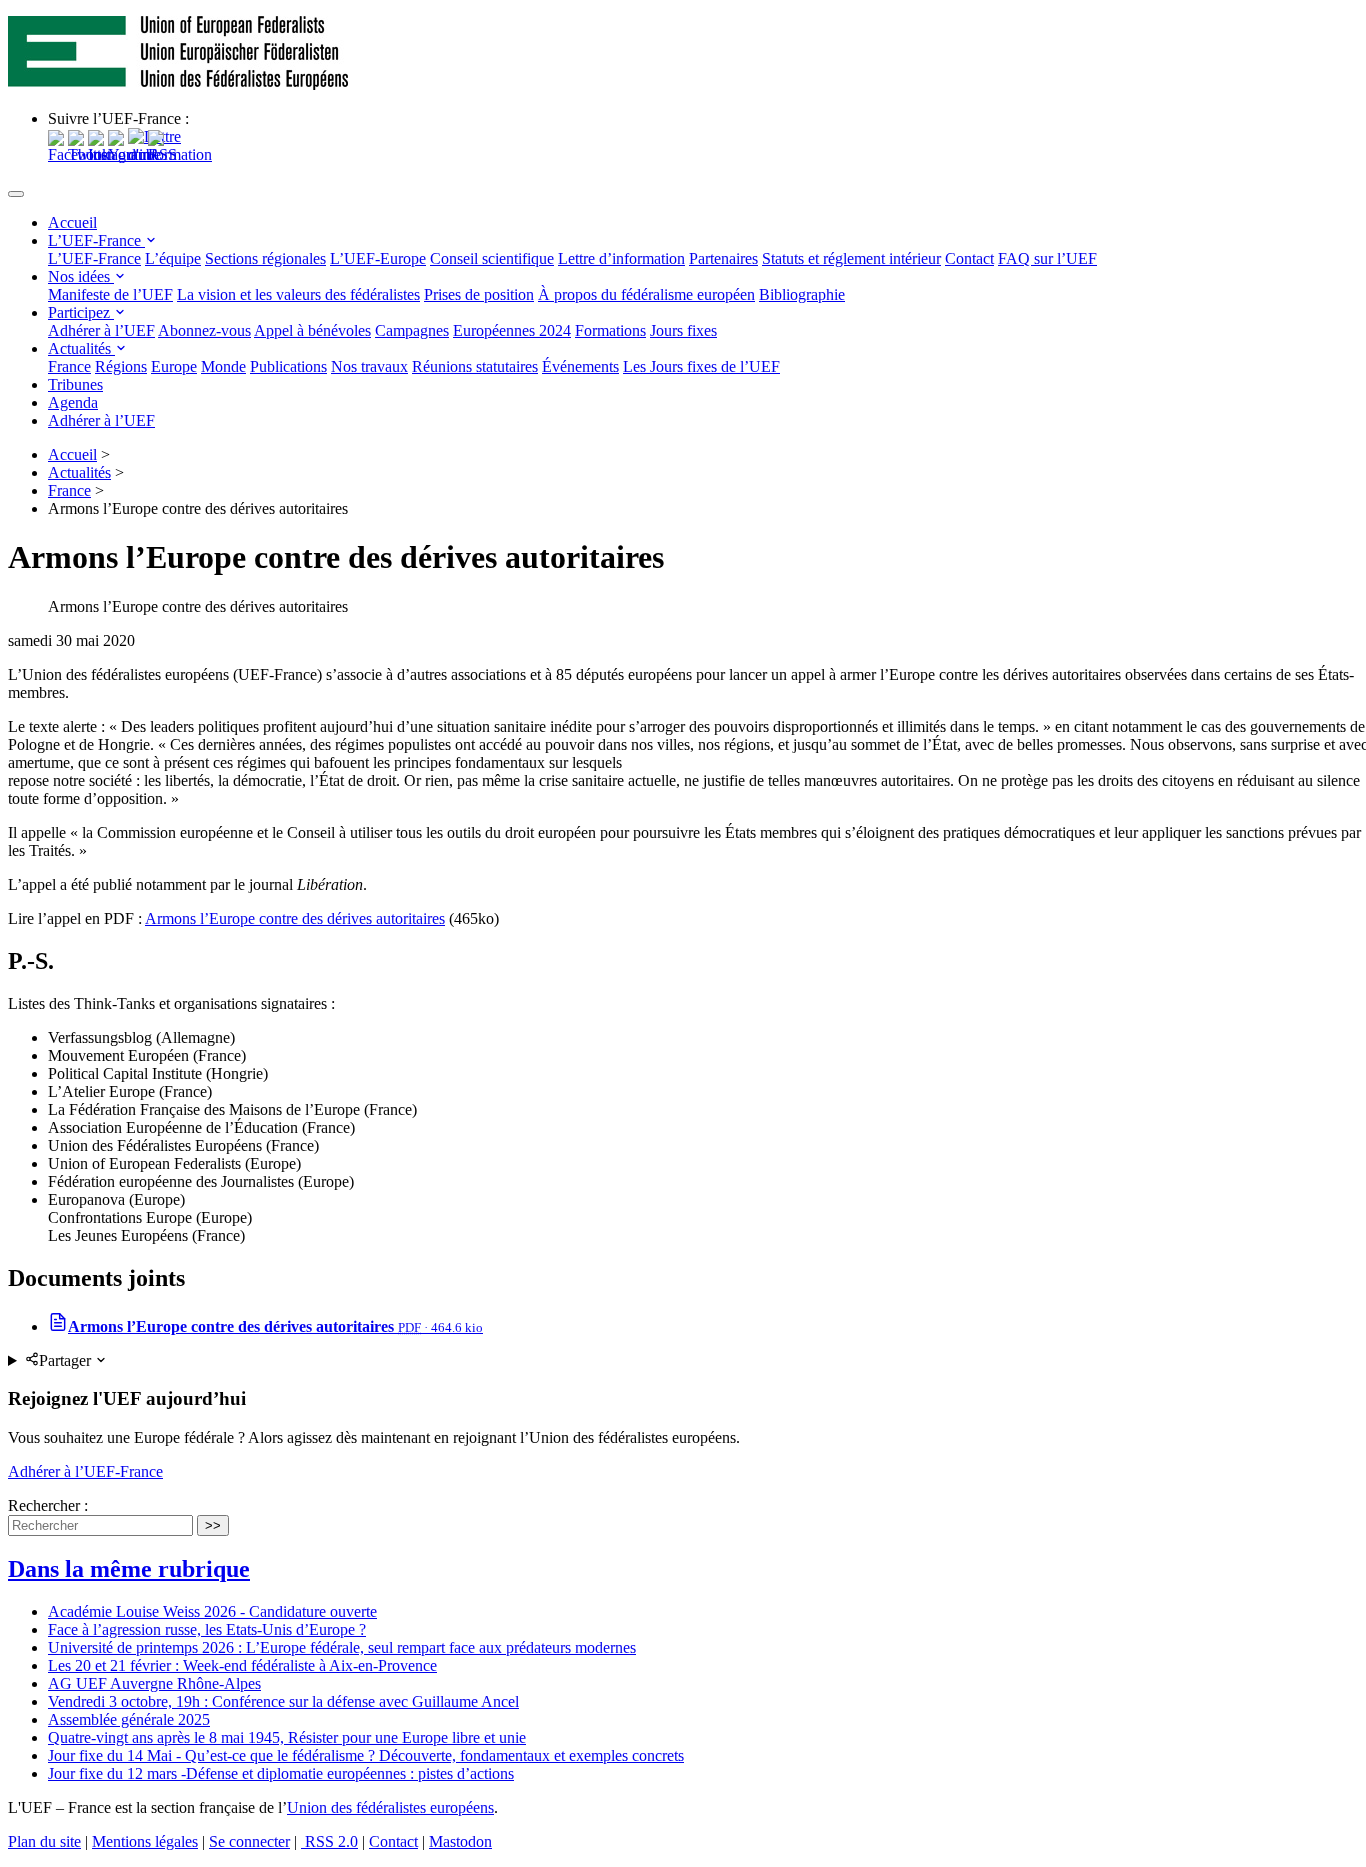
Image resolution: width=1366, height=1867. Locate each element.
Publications (288, 366)
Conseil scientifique (492, 258)
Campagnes (412, 330)
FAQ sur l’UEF (1047, 258)
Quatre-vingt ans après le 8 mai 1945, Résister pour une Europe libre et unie (287, 1737)
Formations (610, 330)
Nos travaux (369, 366)
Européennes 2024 (512, 330)
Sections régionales (265, 258)
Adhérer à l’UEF (101, 330)
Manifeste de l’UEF (110, 294)
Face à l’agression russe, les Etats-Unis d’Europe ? (207, 1629)
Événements (580, 366)
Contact (969, 258)
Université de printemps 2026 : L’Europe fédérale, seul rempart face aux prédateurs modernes (342, 1647)
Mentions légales (145, 1841)
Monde (223, 366)
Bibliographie (802, 294)
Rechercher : (48, 1505)
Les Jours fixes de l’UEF (701, 366)
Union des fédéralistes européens (390, 1807)
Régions (121, 366)
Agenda (73, 402)
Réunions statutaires (475, 366)
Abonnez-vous (204, 330)
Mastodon (460, 1841)
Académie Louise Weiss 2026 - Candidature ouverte (212, 1611)
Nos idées (81, 276)
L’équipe (173, 258)
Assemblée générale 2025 (129, 1719)
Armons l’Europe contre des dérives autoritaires (295, 918)
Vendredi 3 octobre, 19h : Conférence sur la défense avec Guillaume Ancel (283, 1701)
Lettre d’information (621, 258)
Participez (81, 312)
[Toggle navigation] (16, 194)
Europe (174, 366)
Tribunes (75, 384)
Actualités (81, 348)
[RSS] (162, 154)
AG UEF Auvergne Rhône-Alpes (154, 1683)
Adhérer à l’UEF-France (85, 1471)
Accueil (72, 222)
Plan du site (44, 1841)
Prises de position (479, 294)
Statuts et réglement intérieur (851, 258)
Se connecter (249, 1841)
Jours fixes (683, 330)
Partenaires (723, 258)
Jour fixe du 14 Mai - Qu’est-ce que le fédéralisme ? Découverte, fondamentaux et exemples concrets (366, 1755)
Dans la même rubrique (129, 1569)
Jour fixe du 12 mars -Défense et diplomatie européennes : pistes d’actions (281, 1773)
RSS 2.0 (329, 1841)
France (69, 366)
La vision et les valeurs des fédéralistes (298, 294)
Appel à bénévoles (312, 330)
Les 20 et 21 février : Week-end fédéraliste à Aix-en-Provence (242, 1665)
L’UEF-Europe (378, 258)
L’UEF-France (96, 240)
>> (213, 1525)
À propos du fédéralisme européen (646, 294)
